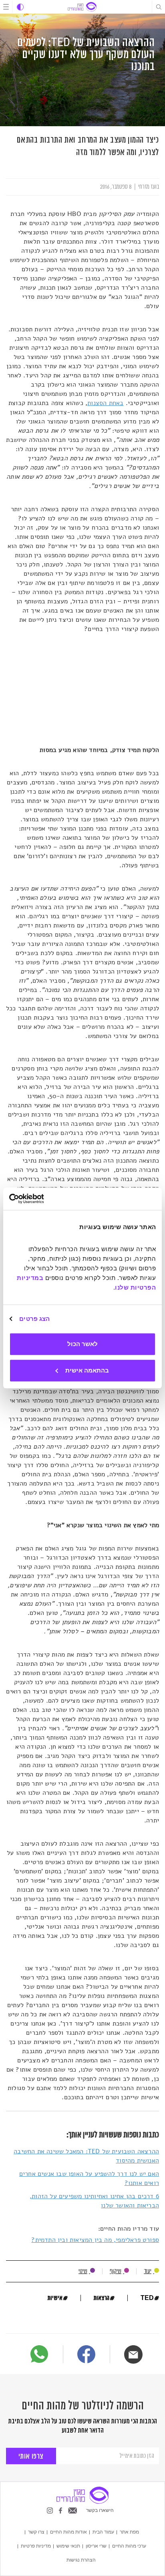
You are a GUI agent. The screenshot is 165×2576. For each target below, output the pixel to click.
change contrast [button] (20, 7)
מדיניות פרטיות (36, 2546)
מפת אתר (129, 2532)
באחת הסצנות (105, 403)
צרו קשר (36, 2532)
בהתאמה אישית (87, 1370)
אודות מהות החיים (68, 2532)
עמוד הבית (103, 2532)
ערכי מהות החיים (129, 2546)
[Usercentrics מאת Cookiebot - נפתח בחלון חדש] (44, 1199)
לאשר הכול (82, 1344)
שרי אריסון (96, 2546)
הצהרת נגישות (81, 2560)
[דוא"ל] (133, 2354)
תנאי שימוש (68, 2546)
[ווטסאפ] (39, 2354)
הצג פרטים (34, 1319)
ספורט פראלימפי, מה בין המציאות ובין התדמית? (95, 2240)
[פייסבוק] (86, 2355)
